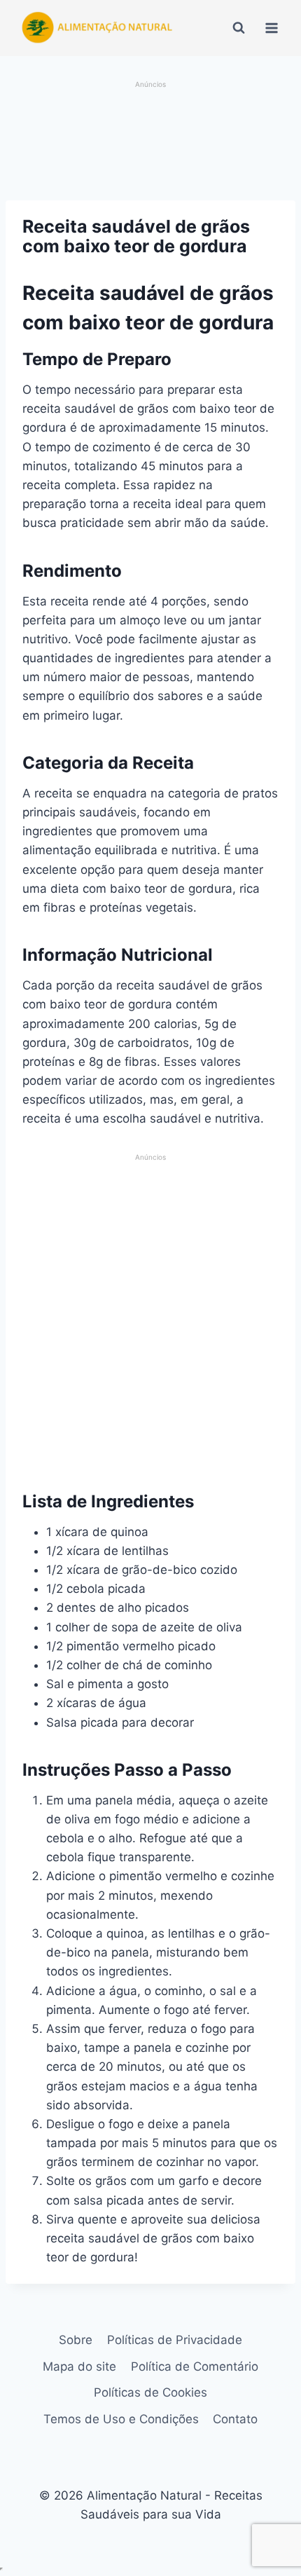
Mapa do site (79, 2366)
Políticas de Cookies (150, 2392)
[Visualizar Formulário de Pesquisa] (239, 28)
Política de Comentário (195, 2366)
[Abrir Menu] (271, 28)
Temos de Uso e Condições (121, 2419)
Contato (235, 2419)
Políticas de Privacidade (175, 2340)
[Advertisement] (151, 142)
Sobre (76, 2340)
